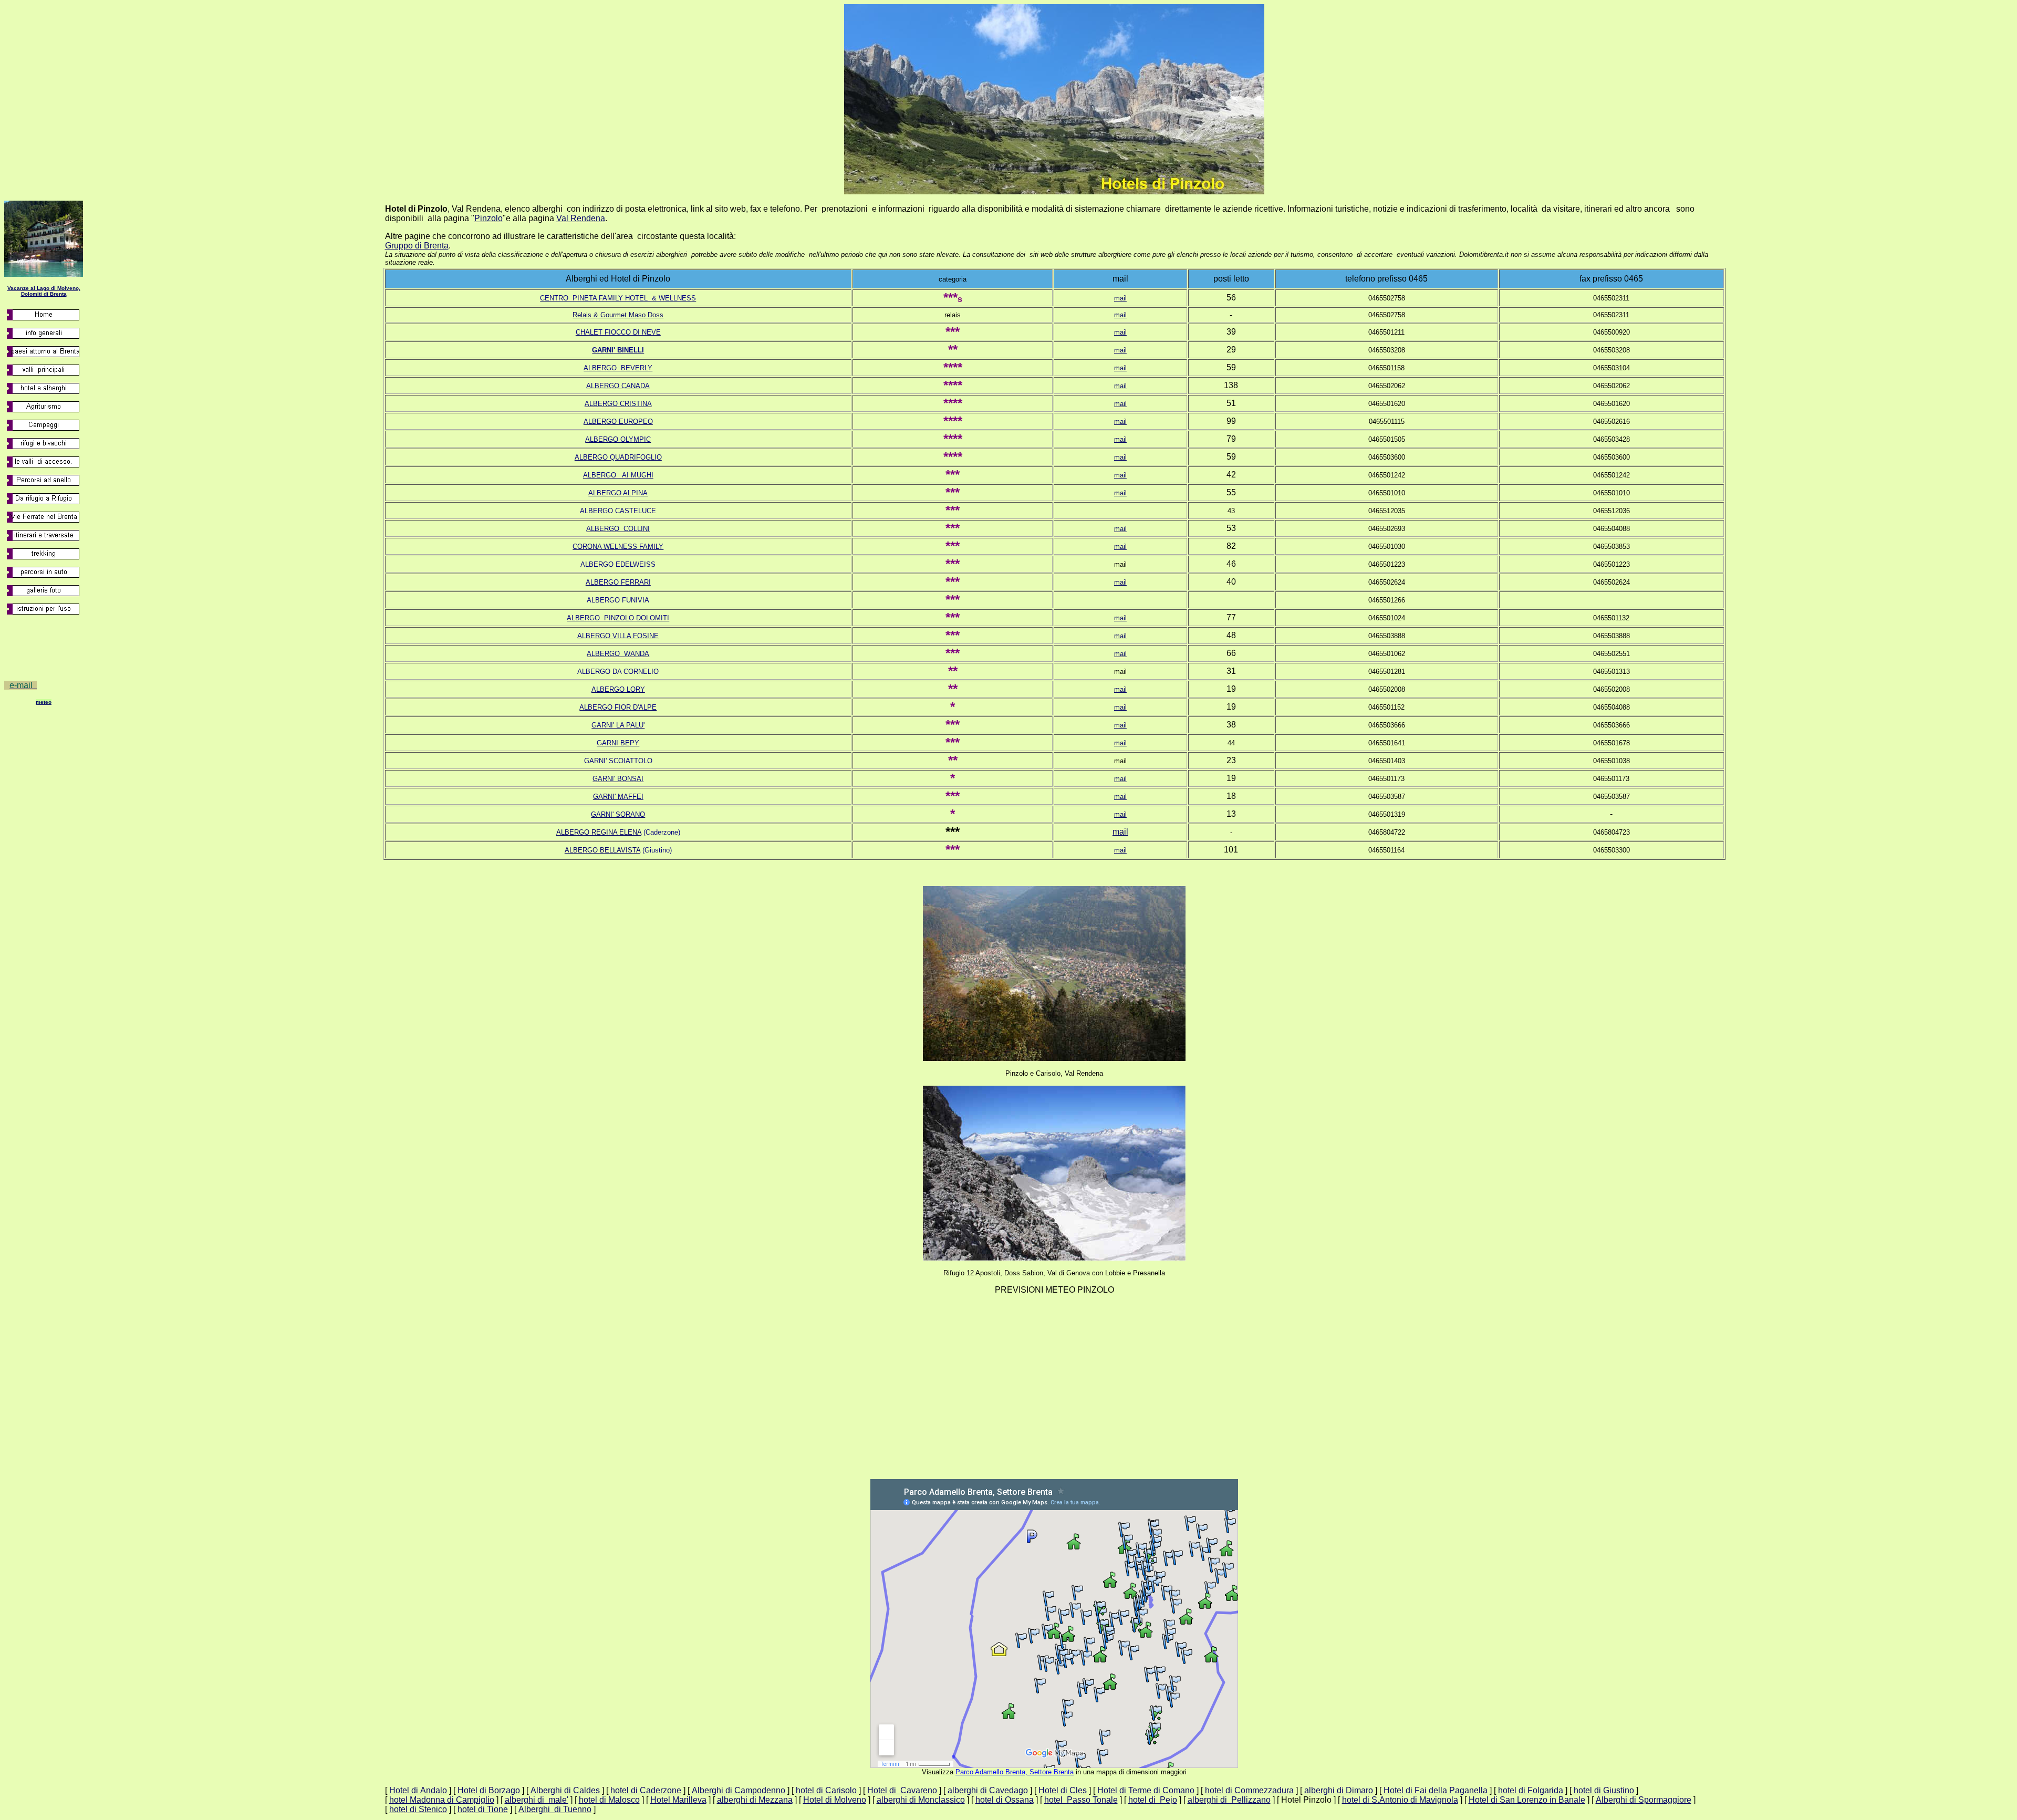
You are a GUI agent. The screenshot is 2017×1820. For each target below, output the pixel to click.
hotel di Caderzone (646, 1790)
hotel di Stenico (418, 1809)
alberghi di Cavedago (988, 1790)
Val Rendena (581, 218)
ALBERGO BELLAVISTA (602, 850)
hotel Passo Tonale (1081, 1800)
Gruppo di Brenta (417, 246)
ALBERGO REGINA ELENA (599, 832)
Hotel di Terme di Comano (1146, 1790)
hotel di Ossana (1005, 1800)
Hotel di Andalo (418, 1790)
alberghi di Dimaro (1339, 1790)
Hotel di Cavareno (902, 1790)
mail (1120, 298)
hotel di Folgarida (1531, 1790)
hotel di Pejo (1153, 1800)
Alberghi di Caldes (565, 1790)
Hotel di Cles (1063, 1790)
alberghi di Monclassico (921, 1800)
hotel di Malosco (609, 1800)
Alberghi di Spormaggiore (1644, 1800)
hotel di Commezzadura (1249, 1790)
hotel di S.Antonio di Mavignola (1400, 1800)
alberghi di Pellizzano (1229, 1800)
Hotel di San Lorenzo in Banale (1527, 1800)
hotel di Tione (483, 1809)
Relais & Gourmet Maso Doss (618, 315)
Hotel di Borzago (489, 1790)
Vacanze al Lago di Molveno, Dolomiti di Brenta (44, 291)
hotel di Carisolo (826, 1790)
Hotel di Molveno (835, 1800)
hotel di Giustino (1604, 1790)
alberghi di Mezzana (755, 1800)
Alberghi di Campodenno (739, 1790)
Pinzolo (488, 218)
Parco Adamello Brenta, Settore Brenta (1015, 1772)
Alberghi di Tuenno (555, 1809)
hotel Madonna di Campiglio (442, 1800)
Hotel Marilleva (678, 1800)
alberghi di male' (537, 1800)
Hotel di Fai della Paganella (1436, 1790)
